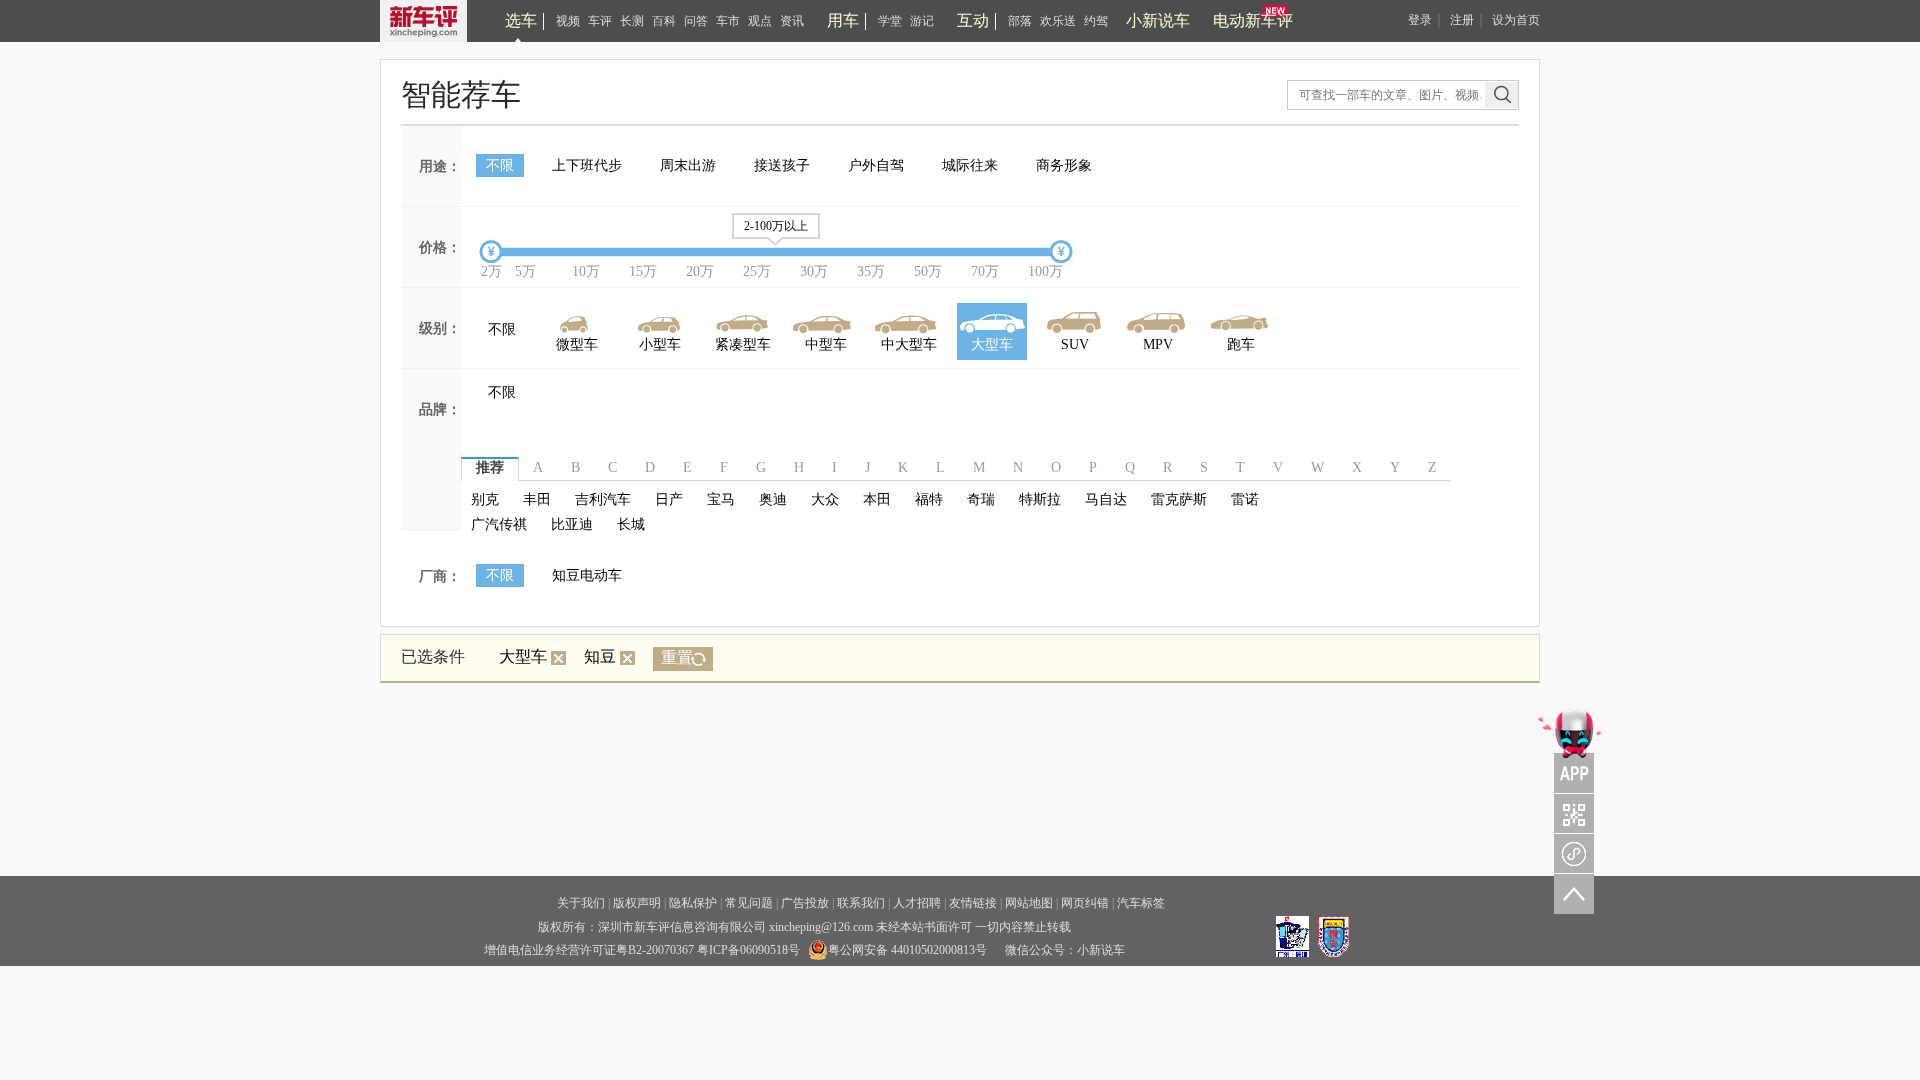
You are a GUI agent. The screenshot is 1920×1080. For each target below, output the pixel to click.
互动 (973, 20)
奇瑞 (981, 499)
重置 (677, 657)
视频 (568, 21)
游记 (922, 21)
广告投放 (805, 903)
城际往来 (970, 165)
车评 (600, 21)
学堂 (890, 21)
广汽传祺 (499, 524)
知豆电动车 (587, 575)
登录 (1420, 20)
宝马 (721, 499)
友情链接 (973, 903)
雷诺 (1245, 499)
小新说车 (1158, 20)
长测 (632, 21)
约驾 (1096, 21)
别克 (485, 499)
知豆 (600, 656)
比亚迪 (572, 524)
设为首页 (1516, 20)
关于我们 (581, 903)
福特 (929, 499)
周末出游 (688, 165)
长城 (631, 524)
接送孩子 (782, 165)
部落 (1020, 21)
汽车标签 (1141, 903)
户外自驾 (876, 165)
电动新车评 (1253, 20)
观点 (760, 21)
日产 (669, 499)
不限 (500, 165)
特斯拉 (1040, 499)
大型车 (523, 656)
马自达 (1106, 499)
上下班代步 (587, 165)
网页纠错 (1085, 903)
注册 (1462, 20)
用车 (843, 20)
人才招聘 (917, 903)
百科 (664, 21)
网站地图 (1029, 903)
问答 (696, 21)
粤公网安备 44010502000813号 (907, 950)
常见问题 (749, 903)
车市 (728, 21)
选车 (521, 20)
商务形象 (1064, 165)
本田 (877, 499)
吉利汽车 (603, 499)
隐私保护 (693, 903)
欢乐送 (1058, 21)
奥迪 (773, 499)
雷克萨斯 (1179, 499)
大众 (825, 499)
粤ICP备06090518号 (748, 950)
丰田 (537, 499)
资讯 (792, 21)
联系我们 (861, 903)
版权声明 (637, 903)
